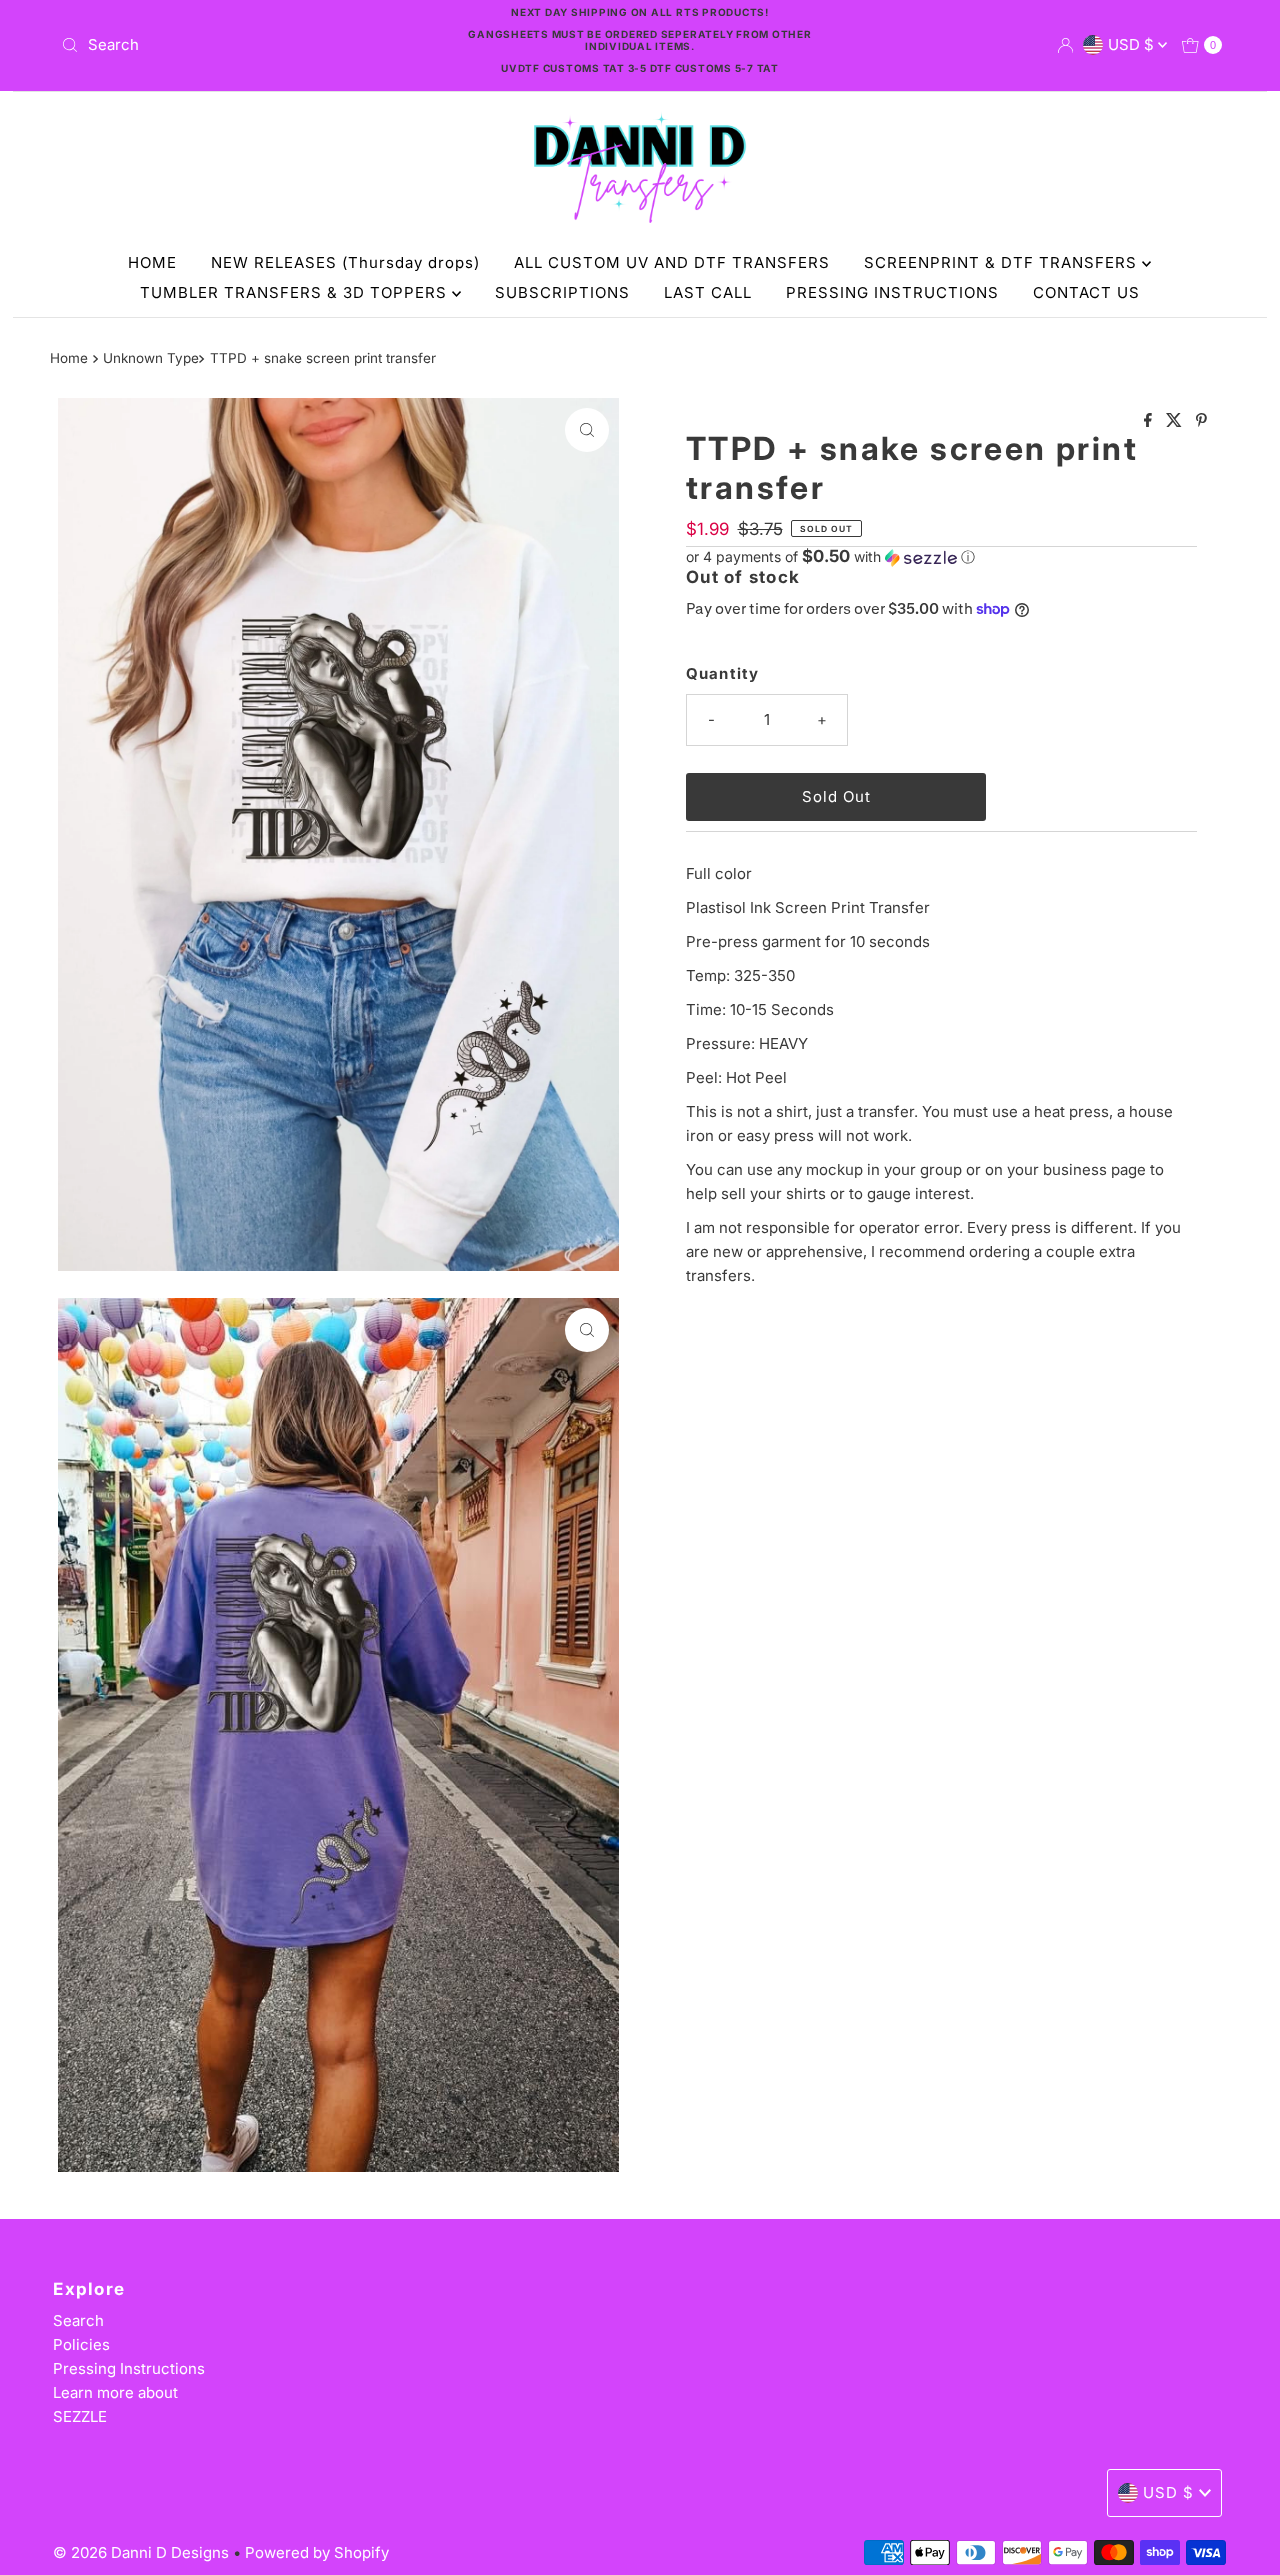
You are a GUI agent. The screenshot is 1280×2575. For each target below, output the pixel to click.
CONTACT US (1086, 292)
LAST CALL (708, 292)
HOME (152, 262)
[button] (941, 557)
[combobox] (243, 45)
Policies (81, 2344)
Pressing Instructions (129, 2368)
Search (78, 2320)
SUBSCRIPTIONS (562, 292)
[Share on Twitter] (1176, 421)
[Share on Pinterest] (1201, 421)
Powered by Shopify (317, 2552)
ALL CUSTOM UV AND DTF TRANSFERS (672, 262)
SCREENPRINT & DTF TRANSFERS (1003, 262)
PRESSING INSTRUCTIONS (892, 292)
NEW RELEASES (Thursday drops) (345, 262)
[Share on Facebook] (1150, 421)
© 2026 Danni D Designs (143, 2552)
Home (69, 358)
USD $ (1133, 44)
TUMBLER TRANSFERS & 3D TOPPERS (296, 292)
